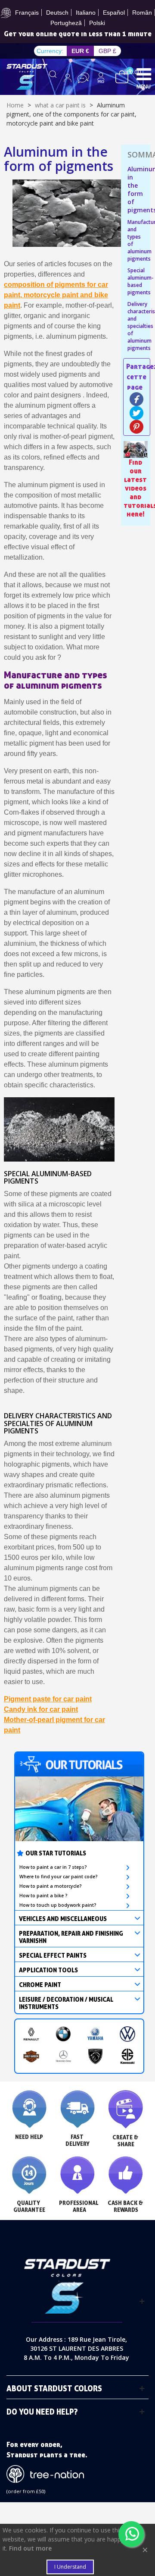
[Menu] (144, 74)
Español (114, 13)
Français (27, 13)
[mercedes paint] (64, 2056)
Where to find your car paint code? (59, 1877)
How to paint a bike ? (43, 1896)
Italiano (86, 13)
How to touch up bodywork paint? (58, 1905)
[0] (122, 76)
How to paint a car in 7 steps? (53, 1867)
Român (142, 13)
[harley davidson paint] (31, 2056)
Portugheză (66, 23)
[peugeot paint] (95, 2056)
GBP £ (107, 51)
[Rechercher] (53, 78)
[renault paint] (31, 2034)
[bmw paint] (64, 2034)
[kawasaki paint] (128, 2056)
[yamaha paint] (95, 2034)
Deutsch (57, 13)
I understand (70, 2567)
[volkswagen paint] (128, 2034)
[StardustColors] (27, 77)
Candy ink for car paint (41, 1709)
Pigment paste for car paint (48, 1699)
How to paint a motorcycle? (51, 1886)
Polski (97, 23)
